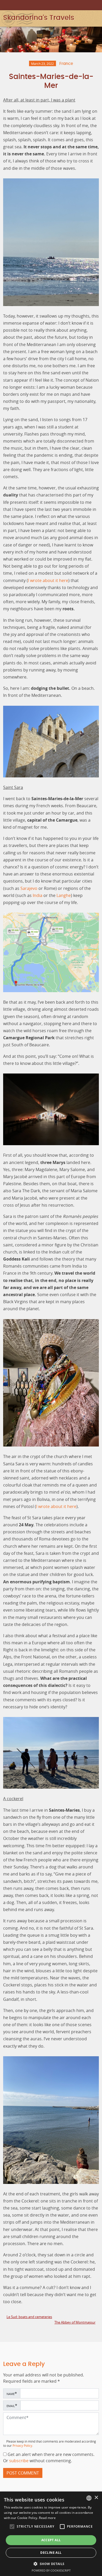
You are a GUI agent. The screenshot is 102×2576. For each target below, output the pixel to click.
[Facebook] (89, 5)
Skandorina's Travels (39, 18)
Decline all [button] (51, 2553)
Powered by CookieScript (51, 2570)
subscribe (19, 2461)
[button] (12, 2527)
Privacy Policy (22, 2446)
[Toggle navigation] (98, 18)
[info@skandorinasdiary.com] (97, 5)
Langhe (64, 895)
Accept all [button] (51, 2540)
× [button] (96, 2498)
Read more (47, 2518)
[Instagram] (82, 5)
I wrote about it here (48, 580)
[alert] (51, 2534)
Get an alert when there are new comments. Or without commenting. (49, 2458)
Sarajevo (29, 888)
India (38, 895)
